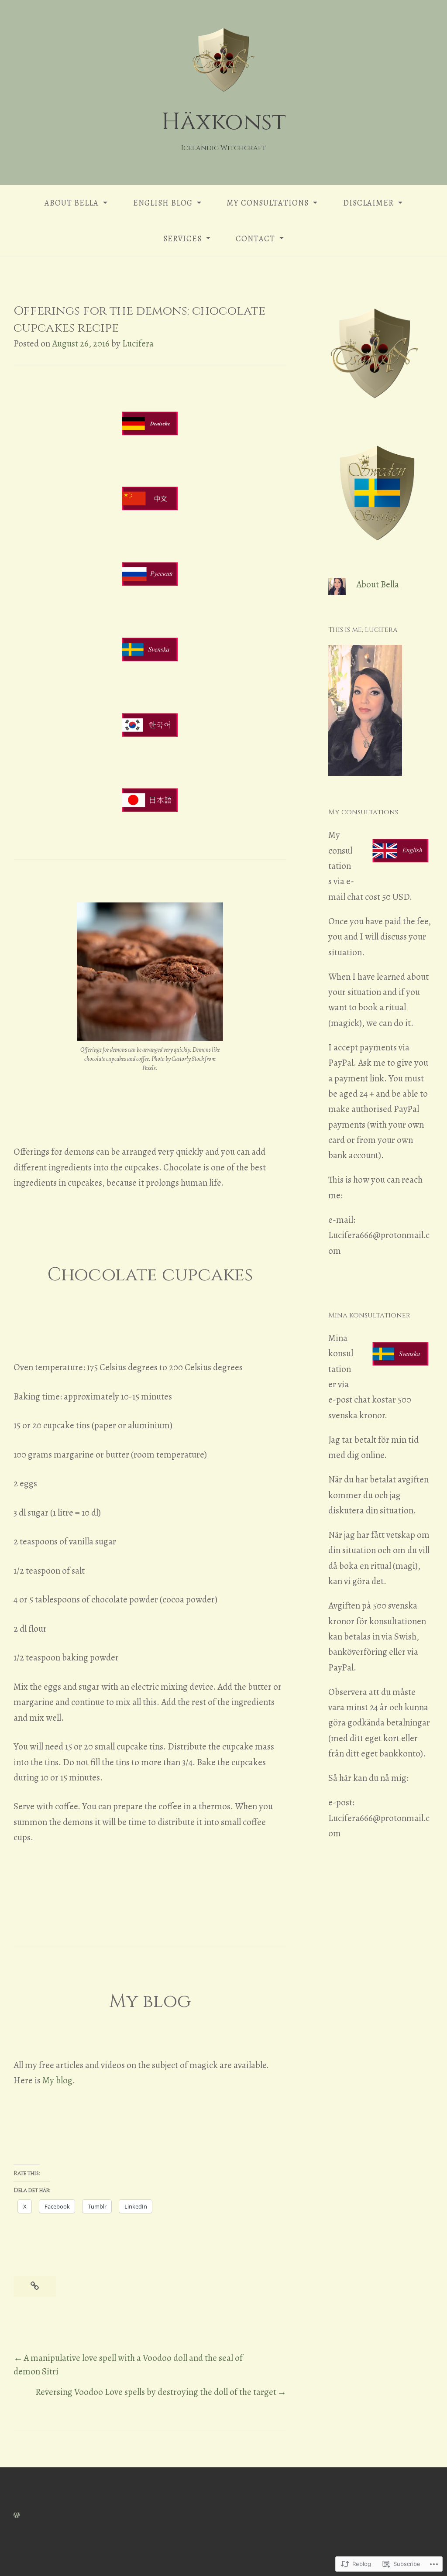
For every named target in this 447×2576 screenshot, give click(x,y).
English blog (163, 203)
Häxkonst (224, 122)
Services (182, 239)
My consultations (268, 203)
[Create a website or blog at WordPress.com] (17, 2514)
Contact (255, 239)
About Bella (72, 203)
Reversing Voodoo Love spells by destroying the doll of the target (156, 2392)
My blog (57, 2080)
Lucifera (138, 343)
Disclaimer (368, 203)
